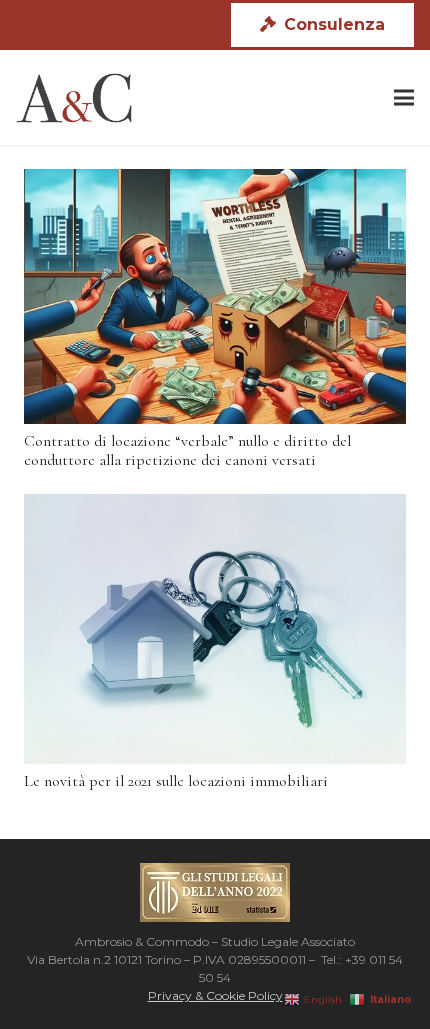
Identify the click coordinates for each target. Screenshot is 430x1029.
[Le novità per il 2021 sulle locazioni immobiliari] (215, 629)
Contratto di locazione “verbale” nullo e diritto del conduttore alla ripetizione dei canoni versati (187, 450)
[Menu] (404, 98)
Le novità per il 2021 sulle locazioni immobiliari (176, 781)
